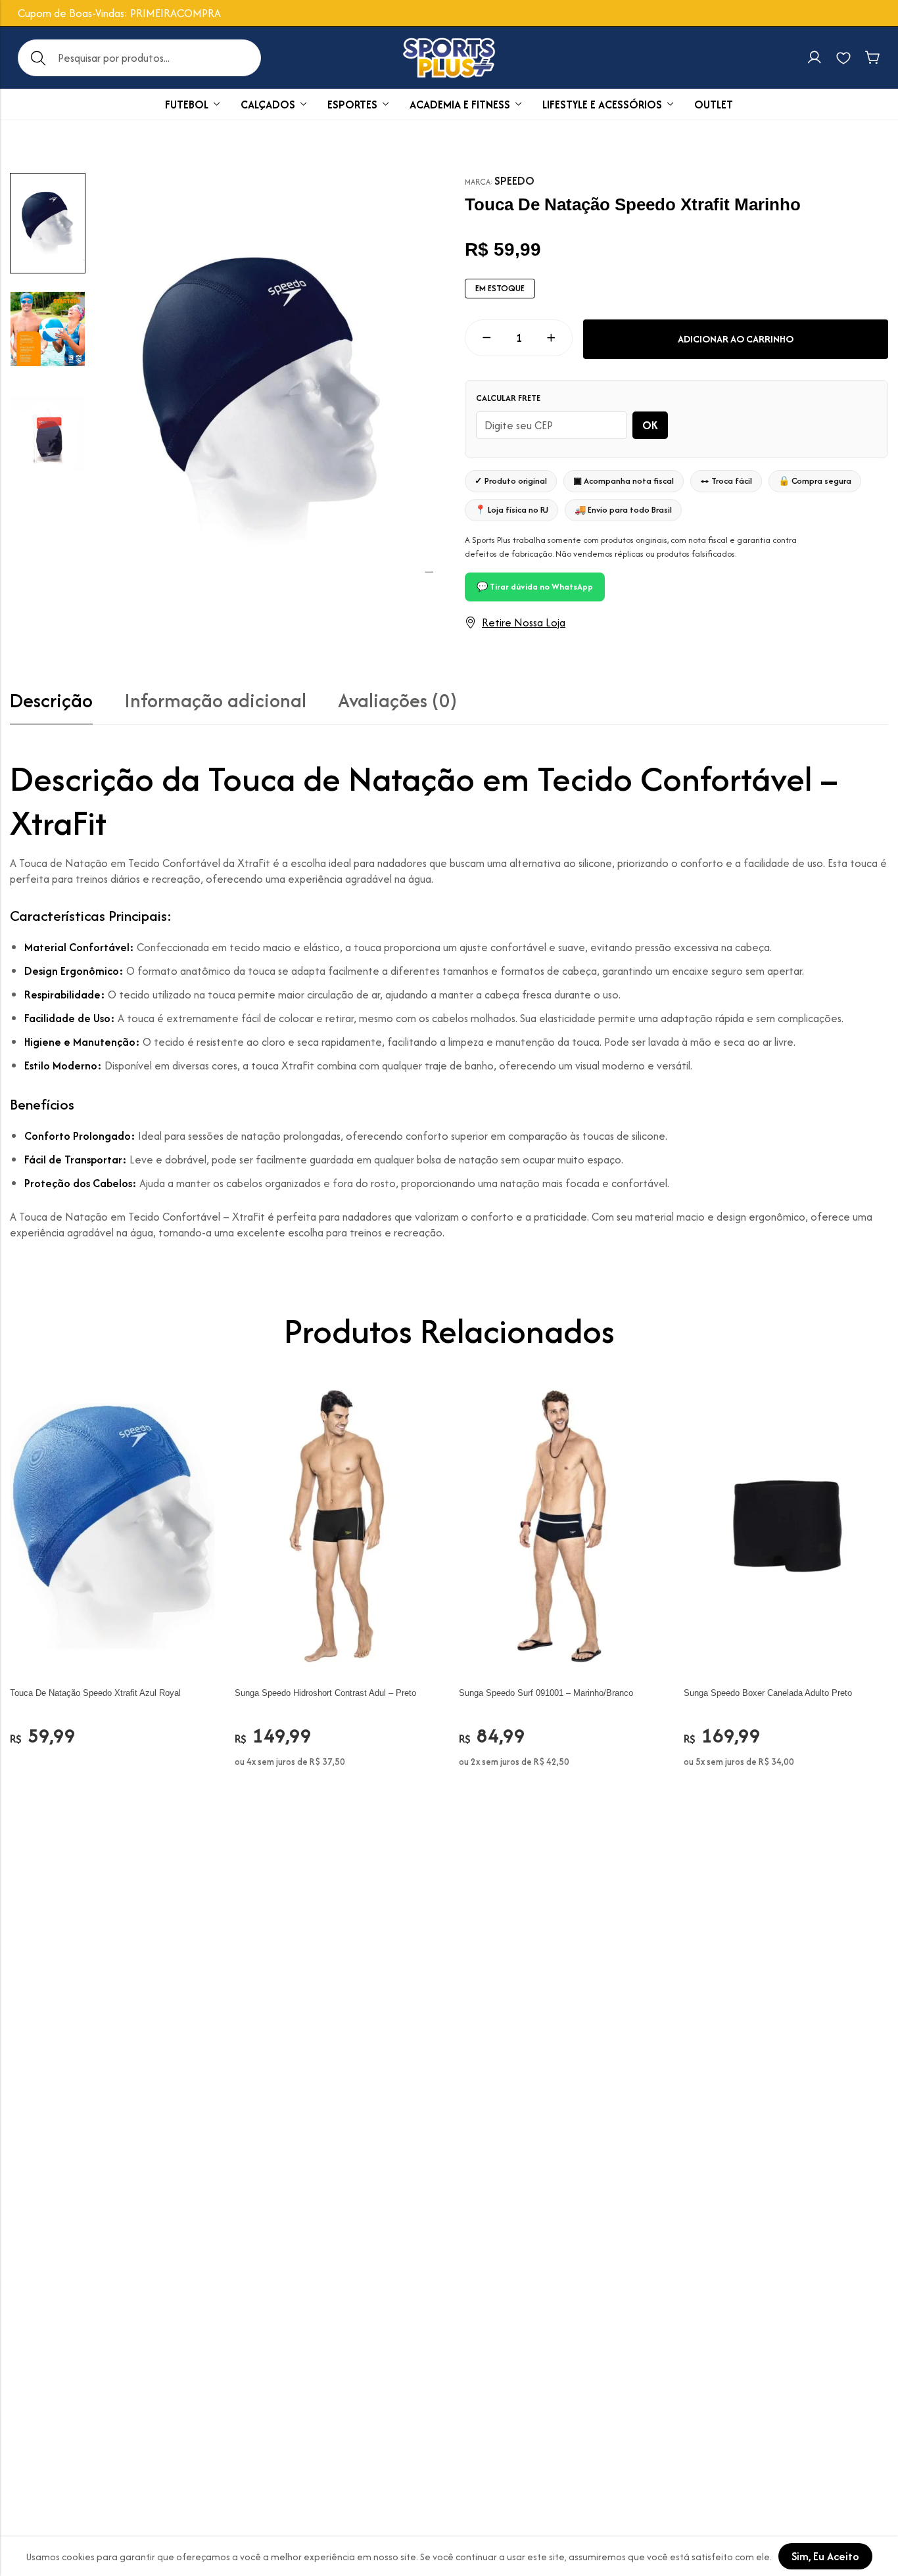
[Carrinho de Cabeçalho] (872, 58)
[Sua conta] (815, 58)
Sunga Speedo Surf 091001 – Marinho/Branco (546, 1693)
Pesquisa (38, 58)
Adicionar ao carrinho (736, 339)
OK (650, 425)
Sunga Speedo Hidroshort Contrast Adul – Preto (325, 1693)
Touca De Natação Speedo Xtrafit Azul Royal (95, 1693)
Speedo (514, 181)
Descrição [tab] (51, 701)
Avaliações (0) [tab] (397, 701)
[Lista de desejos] (843, 58)
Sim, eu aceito (825, 2556)
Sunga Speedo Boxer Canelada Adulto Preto (768, 1693)
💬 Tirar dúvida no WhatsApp (535, 587)
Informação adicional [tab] (215, 701)
